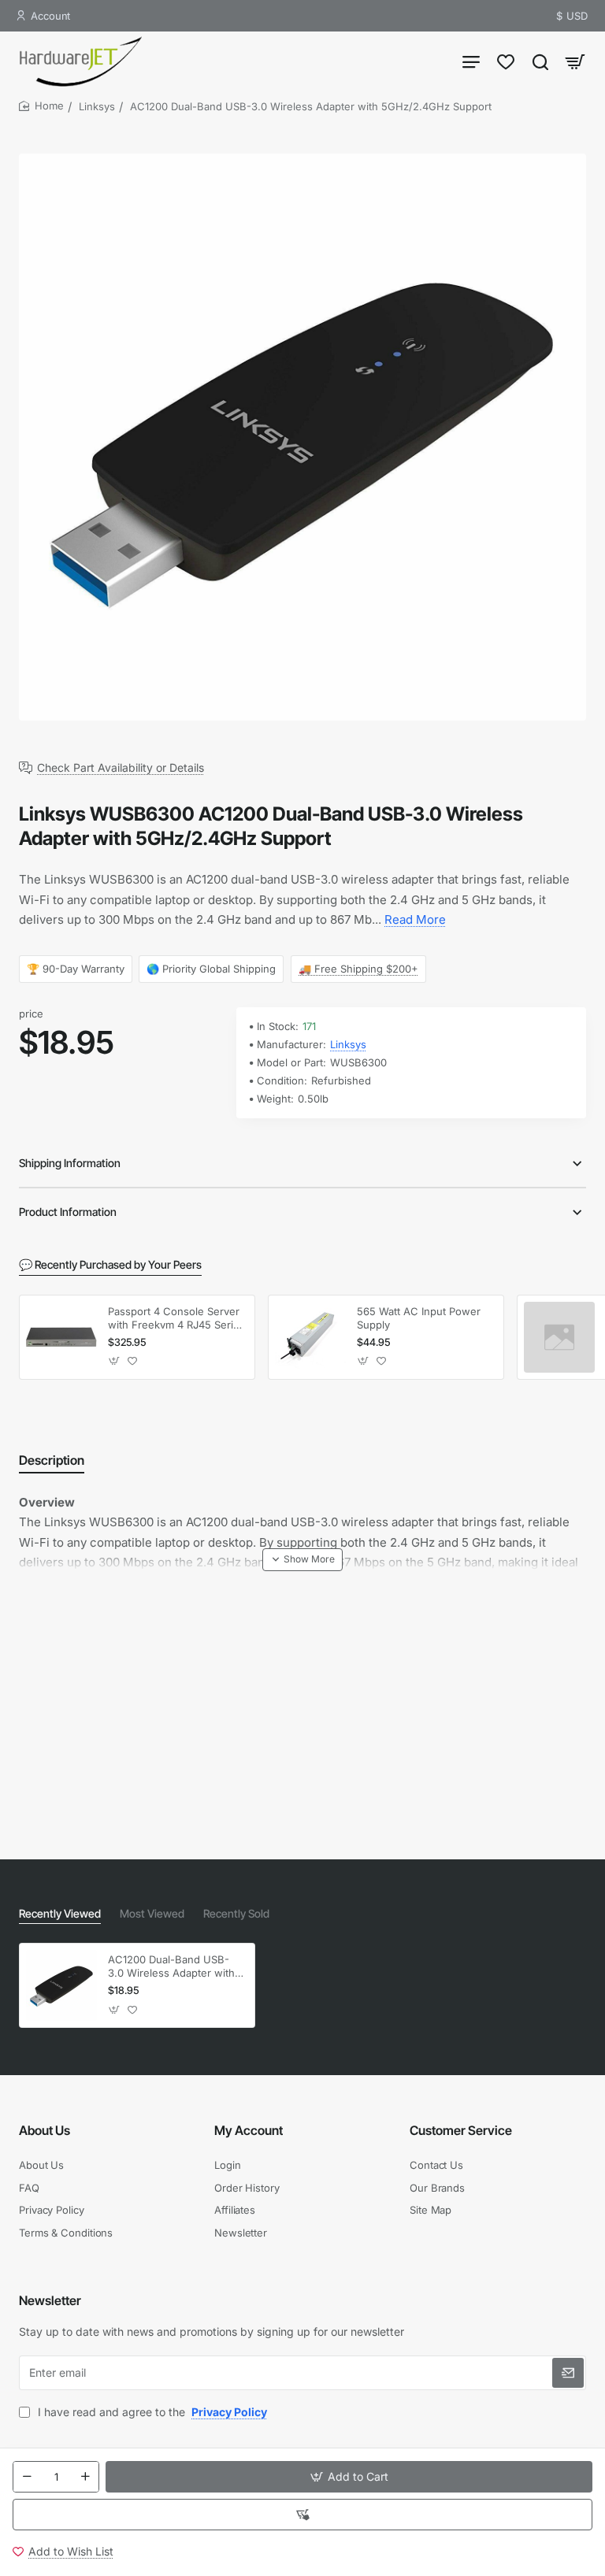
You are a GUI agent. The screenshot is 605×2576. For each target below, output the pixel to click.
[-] (27, 2477)
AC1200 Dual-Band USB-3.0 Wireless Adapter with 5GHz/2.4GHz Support (171, 1967)
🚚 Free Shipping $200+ (358, 968)
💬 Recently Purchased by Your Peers (110, 1264)
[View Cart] (575, 61)
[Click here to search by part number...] (540, 61)
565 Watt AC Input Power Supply (419, 1318)
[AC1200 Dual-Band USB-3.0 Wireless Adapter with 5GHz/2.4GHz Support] (61, 1985)
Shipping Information (70, 1163)
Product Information (68, 1212)
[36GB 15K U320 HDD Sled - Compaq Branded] (559, 1337)
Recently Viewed (60, 1913)
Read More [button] (415, 919)
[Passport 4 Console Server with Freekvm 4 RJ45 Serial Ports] (61, 1337)
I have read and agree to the (151, 2412)
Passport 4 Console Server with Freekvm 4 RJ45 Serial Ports (174, 1319)
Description (52, 1460)
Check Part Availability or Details (121, 768)
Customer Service (461, 2130)
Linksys (97, 106)
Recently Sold (236, 1913)
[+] (85, 2477)
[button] (349, 2477)
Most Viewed (152, 1913)
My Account (249, 2130)
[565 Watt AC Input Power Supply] (310, 1337)
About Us (45, 2130)
